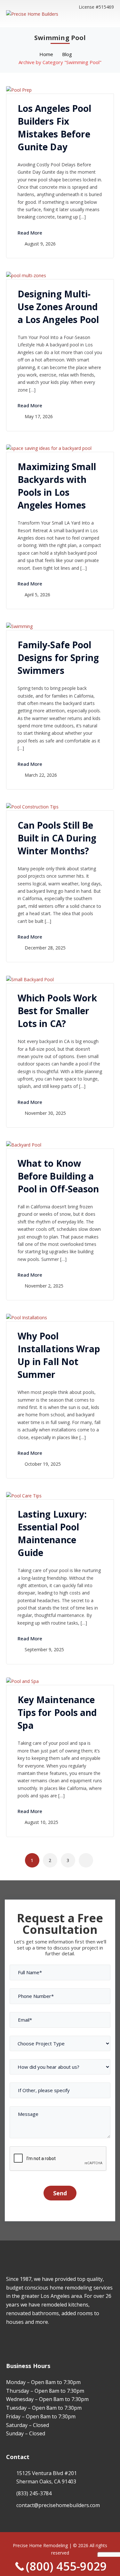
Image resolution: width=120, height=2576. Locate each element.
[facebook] (8, 2340)
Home (46, 54)
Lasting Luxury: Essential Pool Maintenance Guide (52, 1533)
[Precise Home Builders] (32, 13)
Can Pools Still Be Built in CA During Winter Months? (57, 838)
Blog (67, 54)
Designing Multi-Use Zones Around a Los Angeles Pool (58, 307)
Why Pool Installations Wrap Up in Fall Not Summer (59, 1355)
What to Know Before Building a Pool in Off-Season (58, 1176)
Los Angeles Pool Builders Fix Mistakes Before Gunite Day (55, 128)
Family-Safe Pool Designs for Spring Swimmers (58, 658)
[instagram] (17, 2340)
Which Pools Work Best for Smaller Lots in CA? (57, 1011)
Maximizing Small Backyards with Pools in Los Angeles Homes (57, 486)
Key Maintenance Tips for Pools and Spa (57, 1712)
